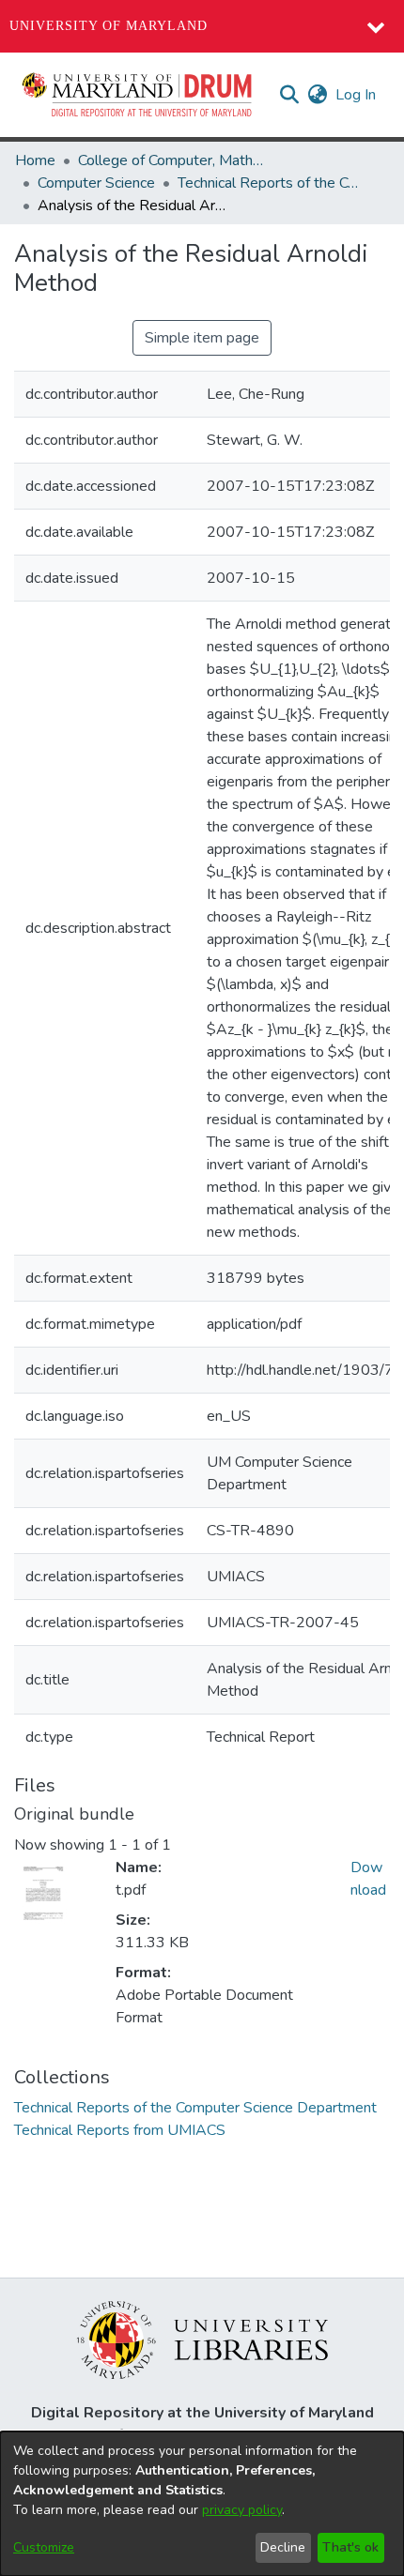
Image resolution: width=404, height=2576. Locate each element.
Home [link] (35, 160)
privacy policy (242, 2510)
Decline (283, 2547)
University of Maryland (109, 26)
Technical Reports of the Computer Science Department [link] (272, 183)
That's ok (350, 2547)
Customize (44, 2547)
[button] (138, 95)
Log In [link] (357, 95)
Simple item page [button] (202, 338)
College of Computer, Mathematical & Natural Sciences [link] (172, 160)
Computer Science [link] (96, 183)
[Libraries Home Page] (202, 2339)
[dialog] (202, 2504)
